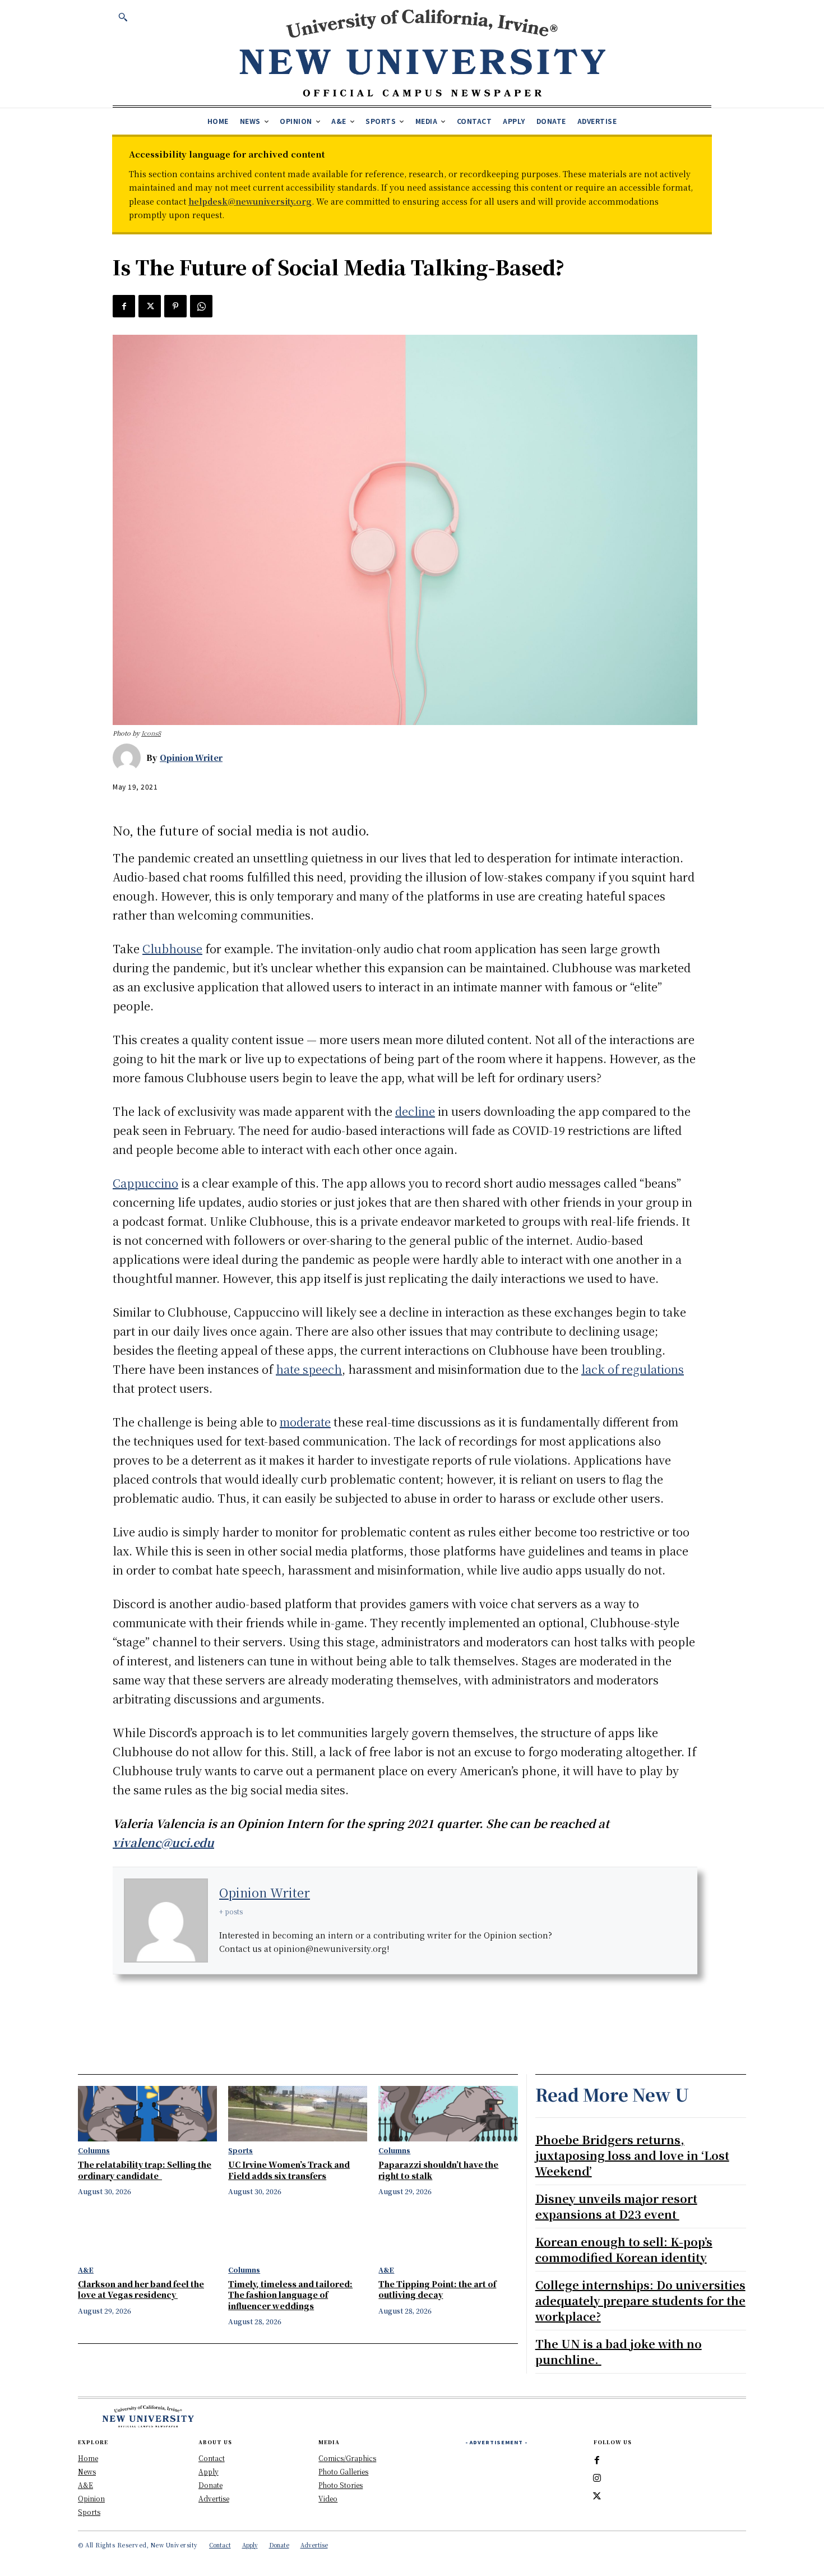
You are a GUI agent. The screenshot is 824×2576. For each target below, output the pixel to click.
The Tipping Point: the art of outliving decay (437, 2289)
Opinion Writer (191, 758)
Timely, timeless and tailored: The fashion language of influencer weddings (290, 2295)
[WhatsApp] (201, 306)
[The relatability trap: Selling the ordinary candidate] (147, 2114)
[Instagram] (597, 2478)
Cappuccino (145, 1183)
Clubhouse (172, 948)
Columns (94, 2150)
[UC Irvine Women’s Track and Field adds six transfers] (298, 2114)
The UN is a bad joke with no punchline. (619, 2351)
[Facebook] (124, 306)
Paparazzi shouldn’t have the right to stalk (438, 2170)
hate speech (309, 1369)
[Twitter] (150, 306)
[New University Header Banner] (422, 52)
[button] (123, 17)
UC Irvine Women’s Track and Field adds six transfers (289, 2170)
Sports (240, 2150)
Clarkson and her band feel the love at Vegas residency (141, 2289)
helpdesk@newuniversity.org (250, 201)
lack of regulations (633, 1369)
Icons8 (151, 733)
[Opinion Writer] (129, 758)
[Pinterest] (175, 306)
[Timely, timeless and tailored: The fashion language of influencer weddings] (298, 2233)
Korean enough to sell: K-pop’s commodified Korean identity (624, 2249)
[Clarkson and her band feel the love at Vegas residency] (147, 2233)
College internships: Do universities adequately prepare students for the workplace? (640, 2300)
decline (415, 1111)
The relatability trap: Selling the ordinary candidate (145, 2170)
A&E (86, 2270)
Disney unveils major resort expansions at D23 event (616, 2206)
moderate (305, 1422)
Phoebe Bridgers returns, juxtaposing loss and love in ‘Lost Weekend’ (632, 2155)
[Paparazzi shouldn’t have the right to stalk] (448, 2114)
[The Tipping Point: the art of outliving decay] (448, 2233)
